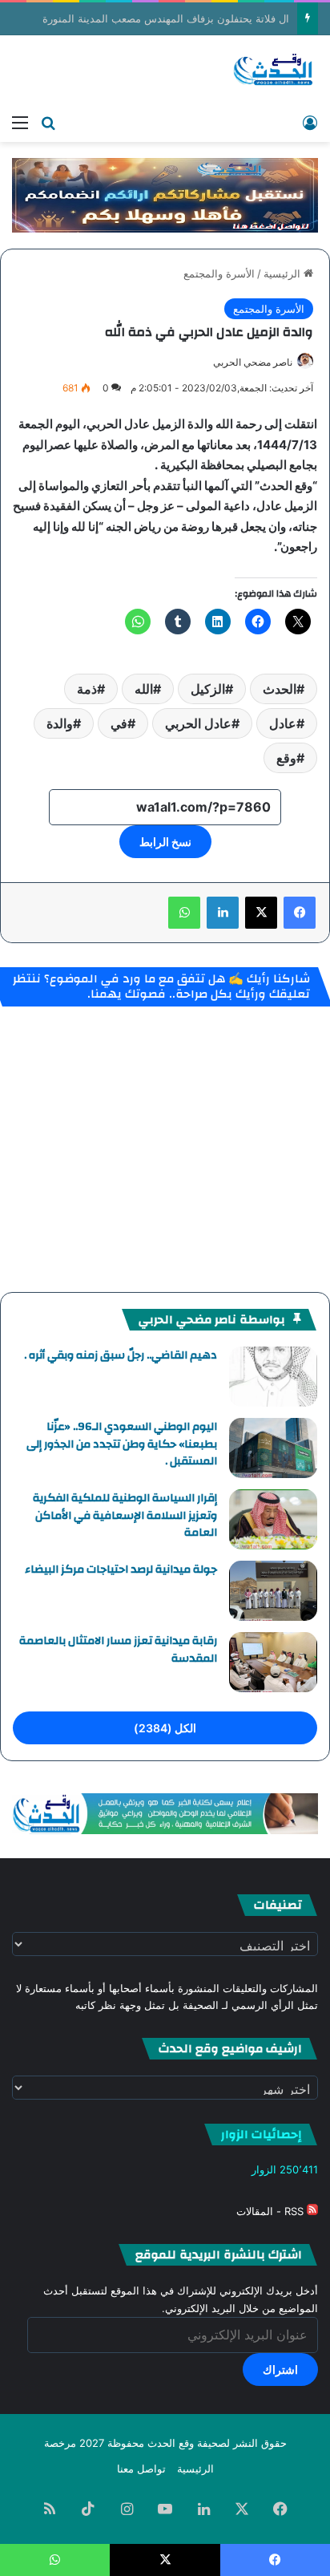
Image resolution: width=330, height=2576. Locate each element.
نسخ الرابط (165, 842)
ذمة (87, 689)
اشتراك (280, 2369)
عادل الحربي (198, 723)
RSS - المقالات (272, 2211)
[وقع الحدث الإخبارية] (274, 71)
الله (144, 689)
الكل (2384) (165, 1728)
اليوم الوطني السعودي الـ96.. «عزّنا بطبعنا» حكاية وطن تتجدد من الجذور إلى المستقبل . (122, 1444)
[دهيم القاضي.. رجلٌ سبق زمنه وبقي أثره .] (273, 1377)
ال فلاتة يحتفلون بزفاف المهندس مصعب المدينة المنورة (166, 18)
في (119, 723)
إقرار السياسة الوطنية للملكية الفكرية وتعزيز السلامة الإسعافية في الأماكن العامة (125, 1515)
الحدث (280, 689)
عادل (283, 723)
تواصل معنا (141, 2469)
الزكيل (208, 689)
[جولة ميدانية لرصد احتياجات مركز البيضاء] (273, 1591)
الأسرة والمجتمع (219, 273)
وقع (286, 758)
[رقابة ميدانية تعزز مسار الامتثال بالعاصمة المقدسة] (273, 1662)
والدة (60, 723)
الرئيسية (284, 273)
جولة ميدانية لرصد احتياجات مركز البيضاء (121, 1569)
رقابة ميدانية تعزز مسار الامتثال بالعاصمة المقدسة (118, 1650)
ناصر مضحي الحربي (253, 362)
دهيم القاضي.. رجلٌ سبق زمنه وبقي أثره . (121, 1355)
